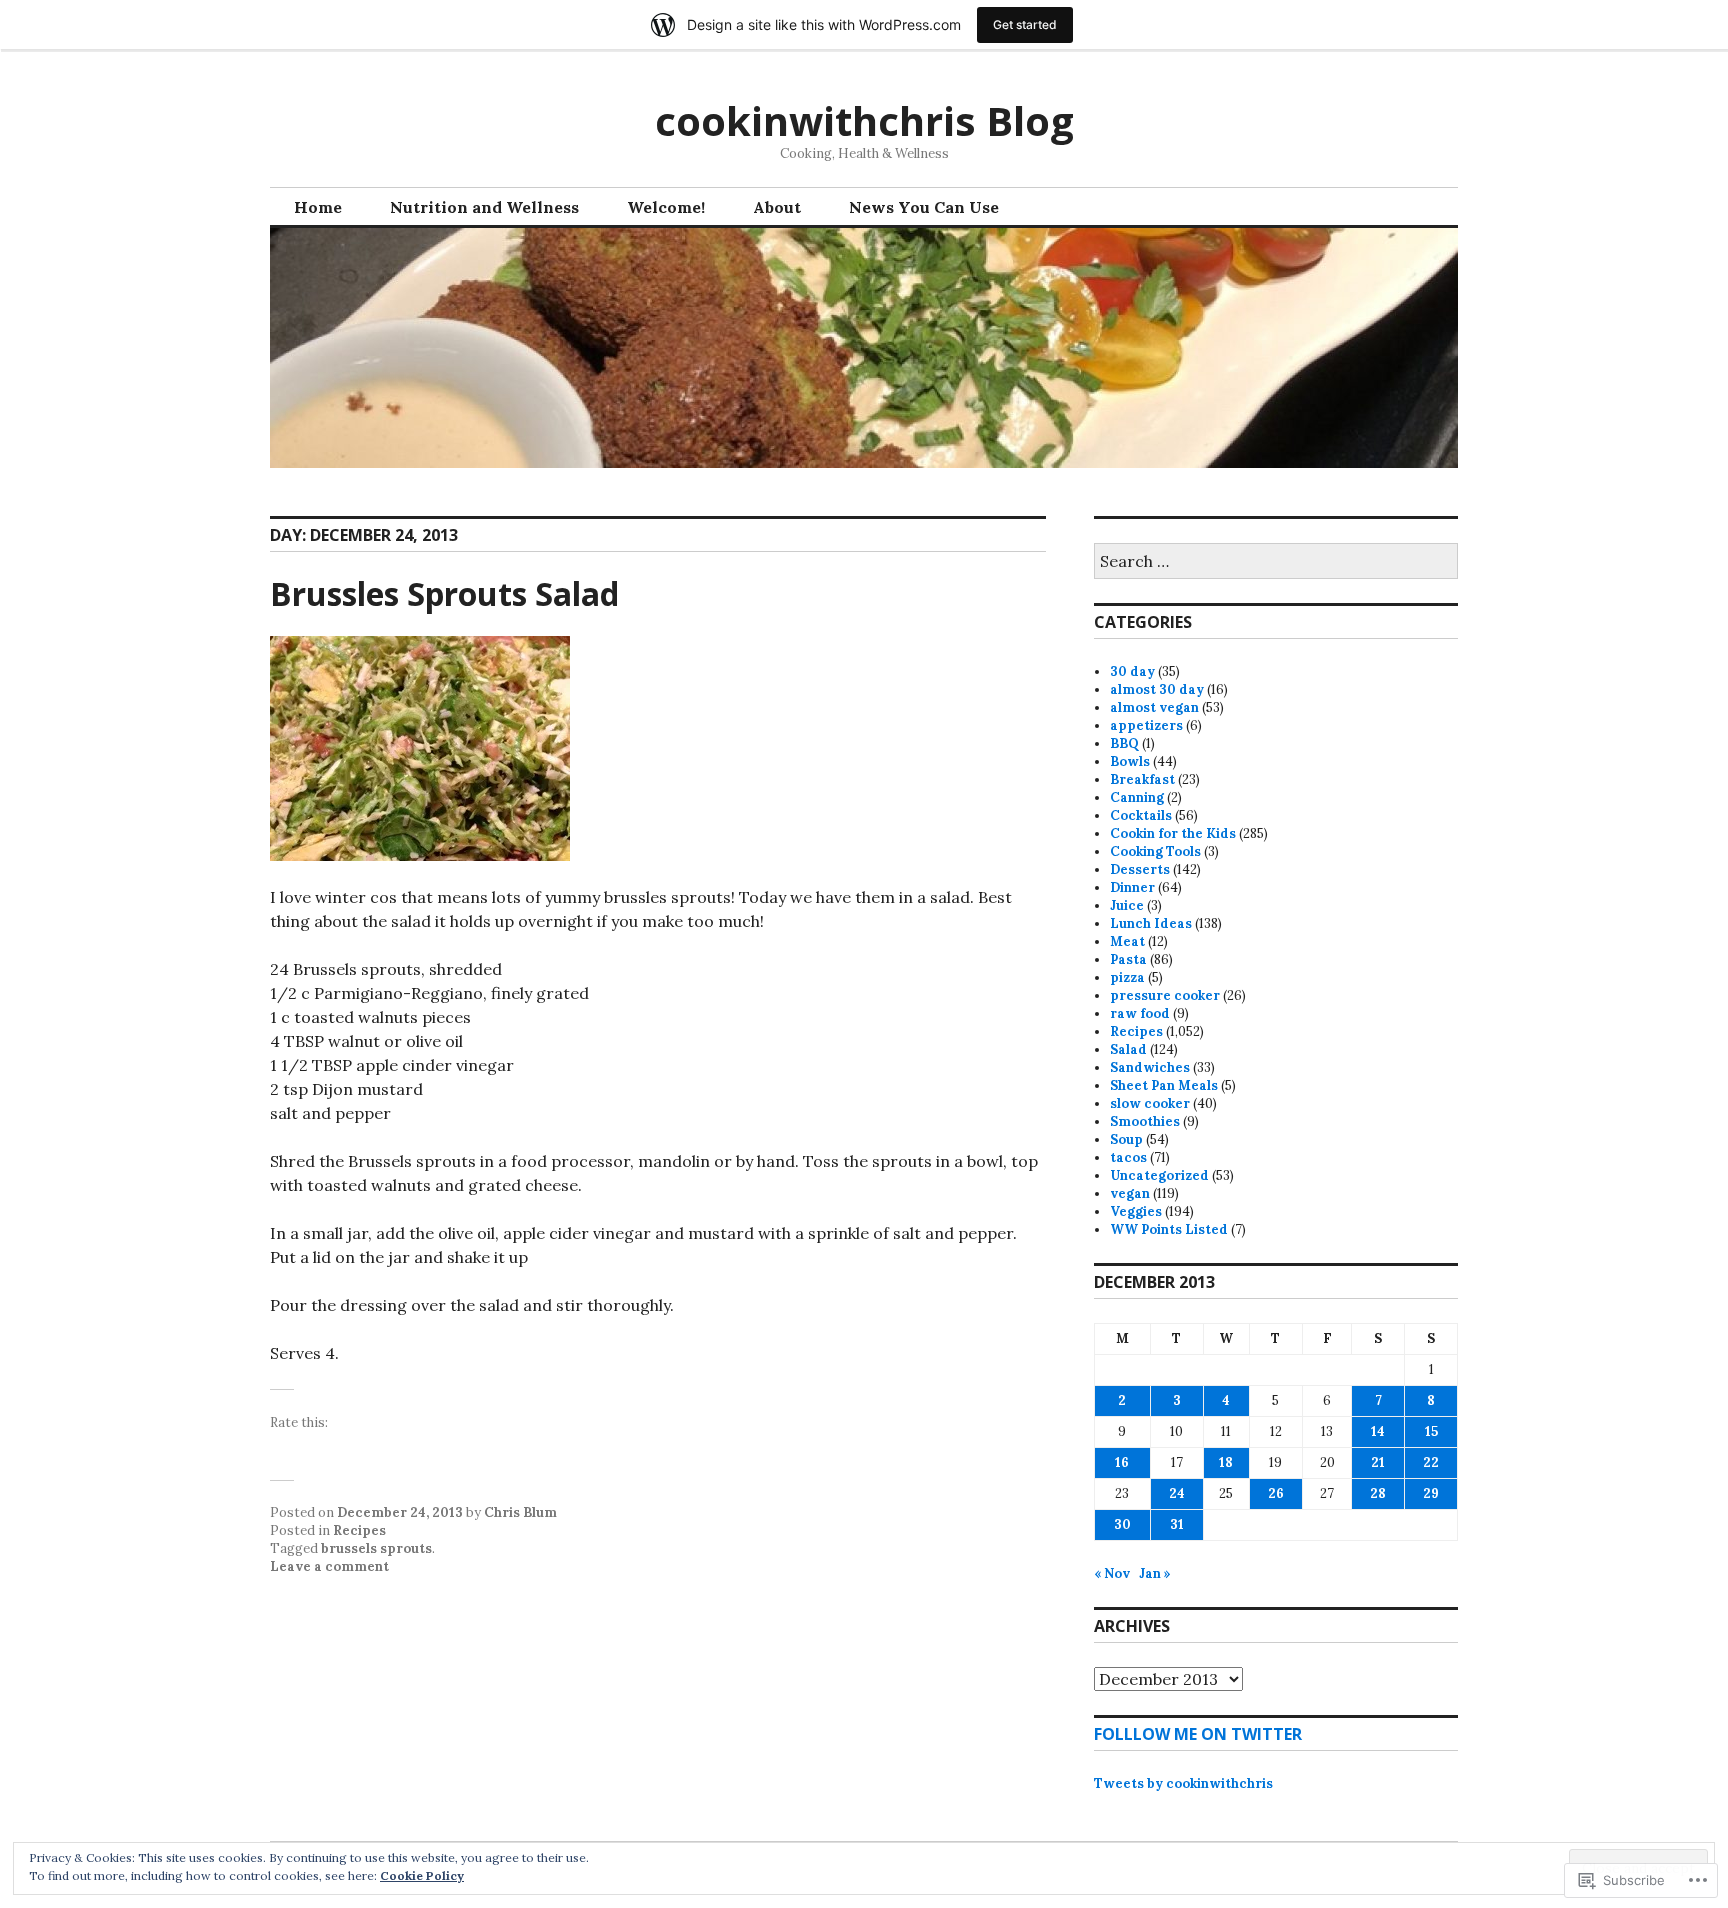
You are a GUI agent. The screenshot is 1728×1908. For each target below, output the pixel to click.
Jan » (1155, 1573)
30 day (1132, 671)
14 (1378, 1431)
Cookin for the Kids (1173, 833)
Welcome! (666, 207)
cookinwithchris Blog (864, 120)
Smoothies (1145, 1121)
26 (1276, 1493)
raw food (1140, 1013)
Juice (1127, 905)
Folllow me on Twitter (1198, 1734)
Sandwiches (1150, 1067)
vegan (1130, 1193)
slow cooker (1150, 1103)
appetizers (1146, 725)
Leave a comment (329, 1566)
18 (1226, 1462)
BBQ (1124, 743)
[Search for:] (1276, 562)
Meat (1127, 941)
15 (1431, 1431)
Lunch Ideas (1151, 923)
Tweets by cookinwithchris (1183, 1783)
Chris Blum (520, 1512)
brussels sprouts (376, 1548)
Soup (1126, 1139)
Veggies (1136, 1211)
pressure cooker (1165, 995)
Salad (1128, 1049)
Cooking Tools (1155, 851)
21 (1378, 1462)
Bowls (1130, 761)
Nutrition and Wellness (484, 207)
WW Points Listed (1169, 1229)
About (777, 207)
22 (1431, 1462)
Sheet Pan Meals (1164, 1085)
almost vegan (1154, 707)
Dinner (1132, 887)
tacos (1128, 1157)
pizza (1127, 977)
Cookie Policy (422, 1875)
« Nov (1112, 1573)
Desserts (1140, 869)
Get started (1025, 24)
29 (1431, 1493)
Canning (1137, 797)
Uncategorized (1159, 1175)
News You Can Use (924, 207)
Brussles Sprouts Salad (444, 593)
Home (318, 207)
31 (1177, 1524)
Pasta (1128, 959)
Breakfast (1142, 779)
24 (1177, 1493)
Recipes (359, 1530)
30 (1122, 1524)
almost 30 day (1157, 689)
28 (1378, 1493)
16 (1122, 1462)
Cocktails (1141, 815)
